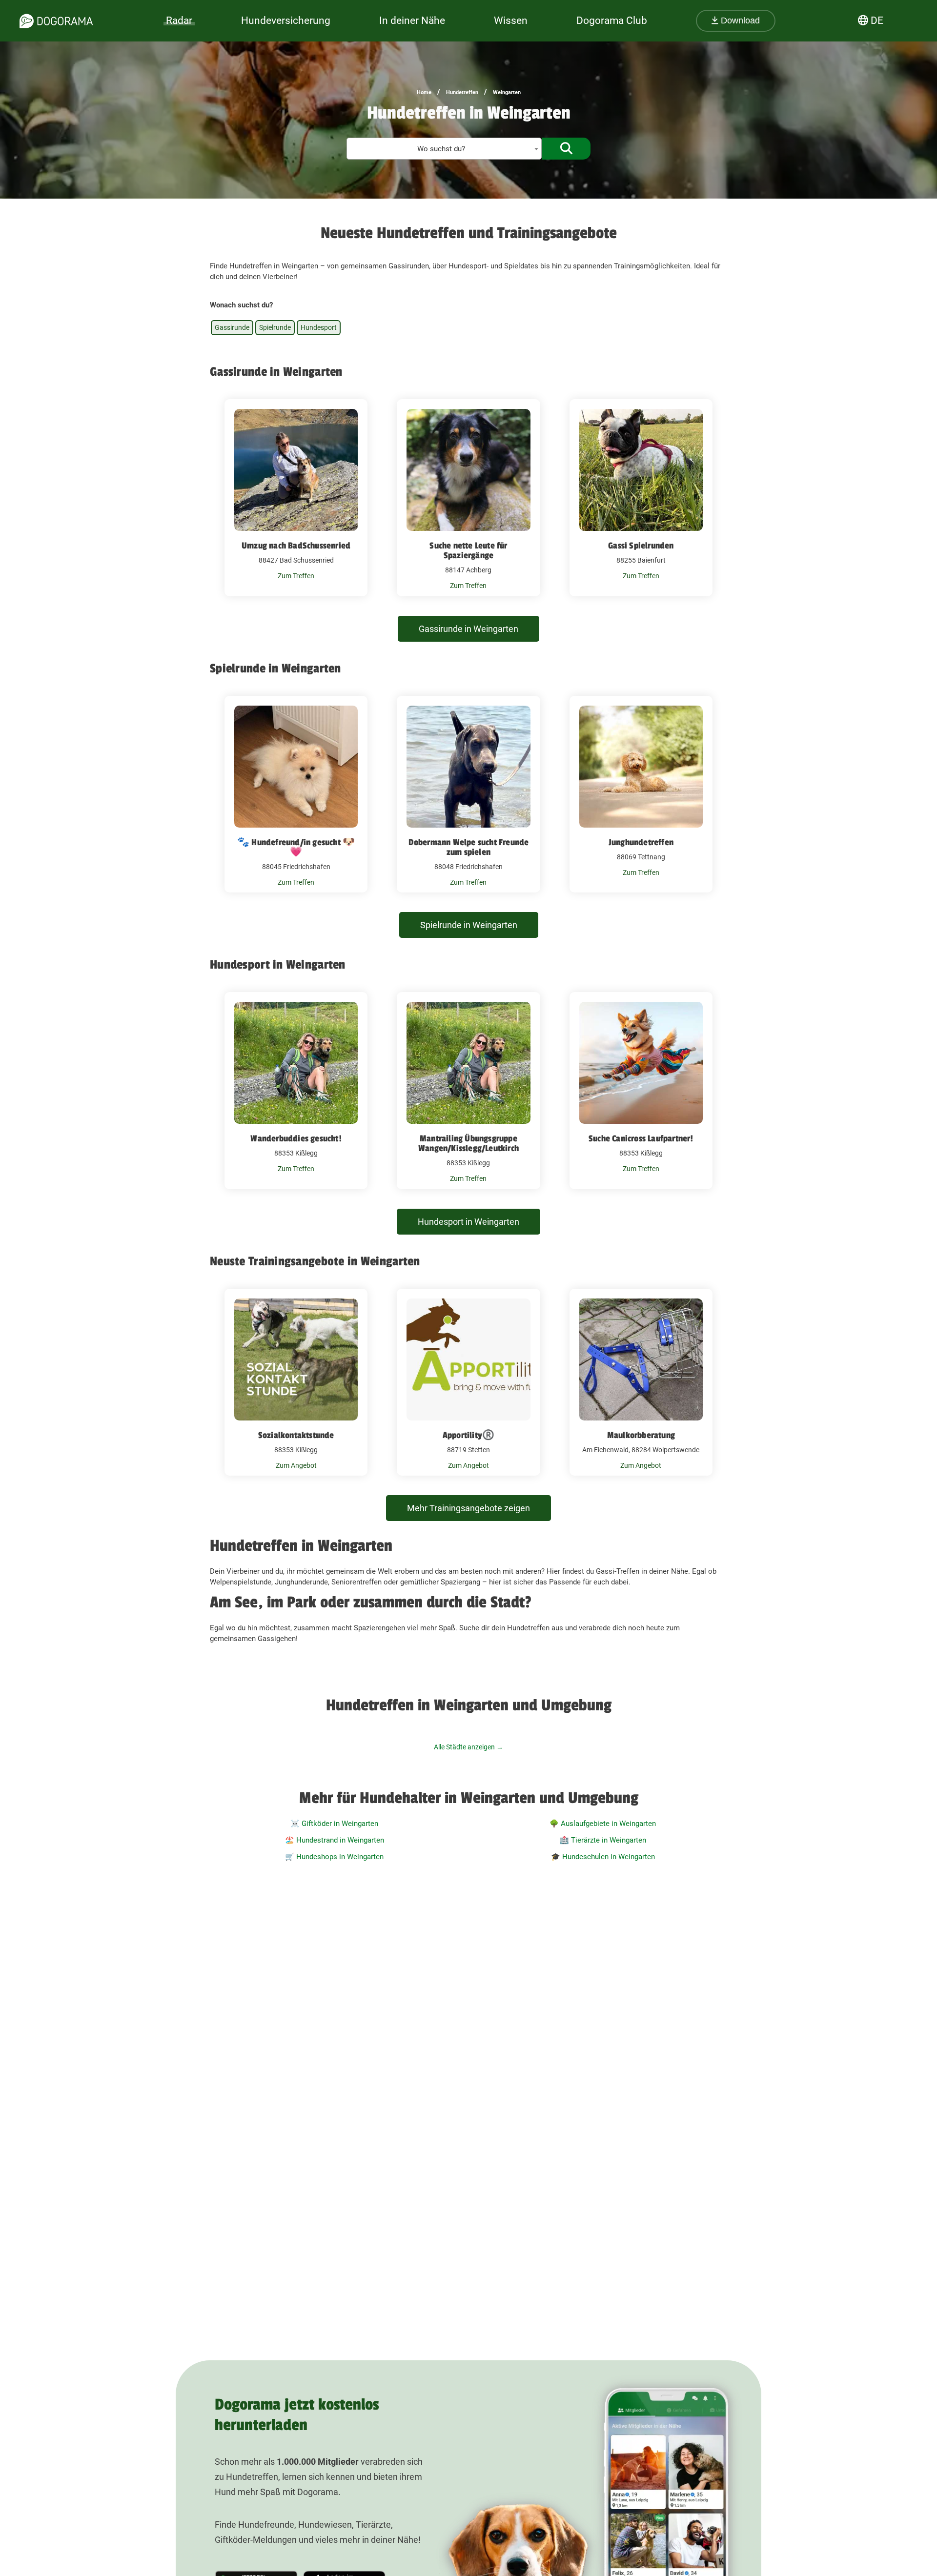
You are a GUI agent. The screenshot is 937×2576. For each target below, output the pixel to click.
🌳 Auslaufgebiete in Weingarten (603, 1824)
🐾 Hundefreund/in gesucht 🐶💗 (296, 847)
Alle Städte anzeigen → (468, 1747)
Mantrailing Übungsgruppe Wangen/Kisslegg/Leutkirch (468, 1143)
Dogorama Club (612, 20)
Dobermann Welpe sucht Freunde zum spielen (469, 847)
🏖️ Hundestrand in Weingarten (335, 1840)
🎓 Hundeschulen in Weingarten (603, 1857)
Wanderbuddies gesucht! (296, 1138)
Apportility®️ (468, 1435)
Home (424, 92)
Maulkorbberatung (641, 1435)
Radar (179, 20)
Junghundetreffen (641, 842)
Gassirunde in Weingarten (468, 629)
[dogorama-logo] (56, 21)
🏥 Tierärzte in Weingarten (603, 1840)
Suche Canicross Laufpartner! (641, 1138)
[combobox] (444, 149)
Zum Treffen (296, 576)
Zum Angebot (296, 1465)
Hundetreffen (462, 92)
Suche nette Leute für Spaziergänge (468, 550)
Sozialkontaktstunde (296, 1435)
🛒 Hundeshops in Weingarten (334, 1857)
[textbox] (444, 149)
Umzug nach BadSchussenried (296, 546)
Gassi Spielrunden (641, 546)
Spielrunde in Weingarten (469, 925)
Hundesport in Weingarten (468, 1222)
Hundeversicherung (286, 20)
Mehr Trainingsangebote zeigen (468, 1508)
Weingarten (507, 92)
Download (739, 20)
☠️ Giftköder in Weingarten (334, 1824)
